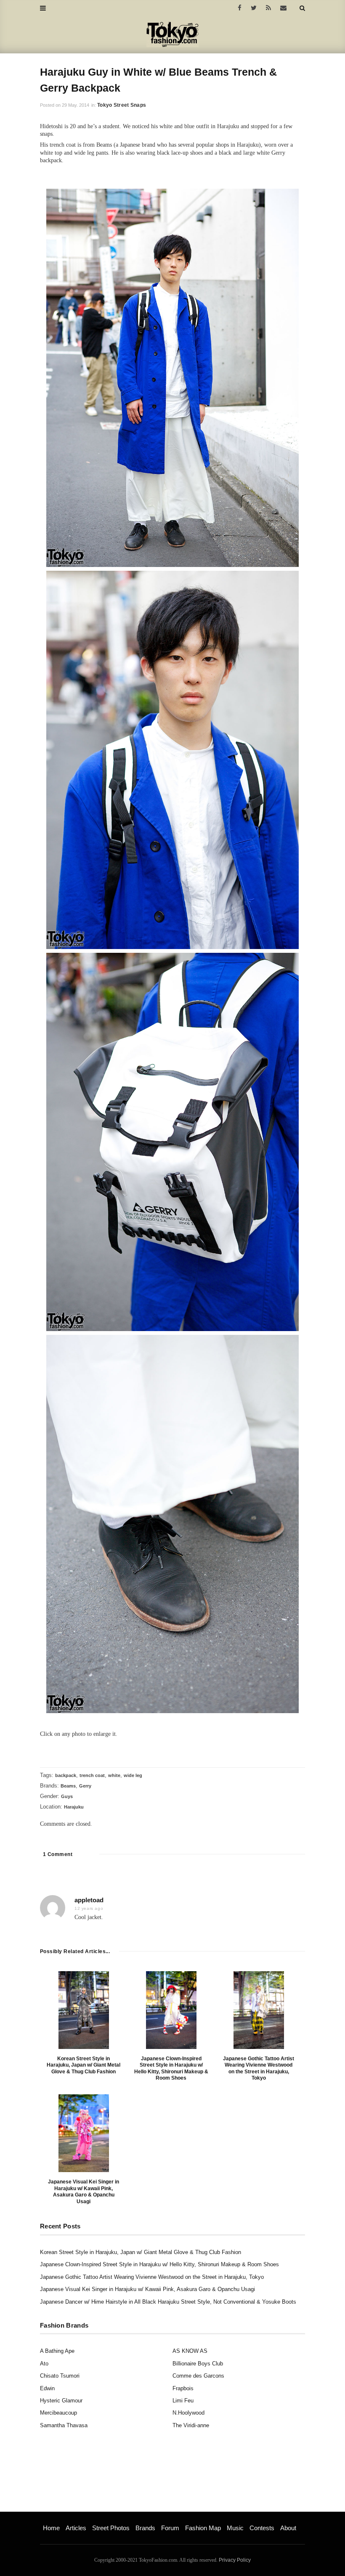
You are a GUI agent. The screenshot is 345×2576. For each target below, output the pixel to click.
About (288, 2528)
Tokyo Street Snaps (122, 105)
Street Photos (111, 2528)
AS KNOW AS (190, 2351)
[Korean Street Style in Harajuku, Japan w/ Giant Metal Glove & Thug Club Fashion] (84, 2010)
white (114, 1775)
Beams (68, 1786)
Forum (170, 2528)
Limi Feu (183, 2401)
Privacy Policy (235, 2560)
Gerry (85, 1786)
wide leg (133, 1775)
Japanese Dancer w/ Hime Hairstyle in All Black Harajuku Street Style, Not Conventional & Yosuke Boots (168, 2302)
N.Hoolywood (188, 2413)
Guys (67, 1796)
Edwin (47, 2388)
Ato (44, 2364)
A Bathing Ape (57, 2351)
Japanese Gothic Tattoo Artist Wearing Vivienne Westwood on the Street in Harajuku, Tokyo (259, 2068)
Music (235, 2528)
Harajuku (74, 1807)
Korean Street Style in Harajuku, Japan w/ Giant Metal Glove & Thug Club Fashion (84, 2065)
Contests (262, 2528)
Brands (145, 2528)
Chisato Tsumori (60, 2376)
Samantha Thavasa (64, 2425)
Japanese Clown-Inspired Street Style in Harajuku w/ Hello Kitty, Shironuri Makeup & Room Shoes (171, 2068)
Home (51, 2528)
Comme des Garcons (198, 2376)
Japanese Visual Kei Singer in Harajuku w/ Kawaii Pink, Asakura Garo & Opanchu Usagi (84, 2192)
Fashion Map (203, 2528)
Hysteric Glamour (61, 2401)
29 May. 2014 (76, 105)
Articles (76, 2528)
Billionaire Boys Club (198, 2364)
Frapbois (183, 2388)
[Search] (302, 8)
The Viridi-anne (191, 2425)
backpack (66, 1775)
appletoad (89, 1900)
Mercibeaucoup (58, 2413)
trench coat (92, 1775)
